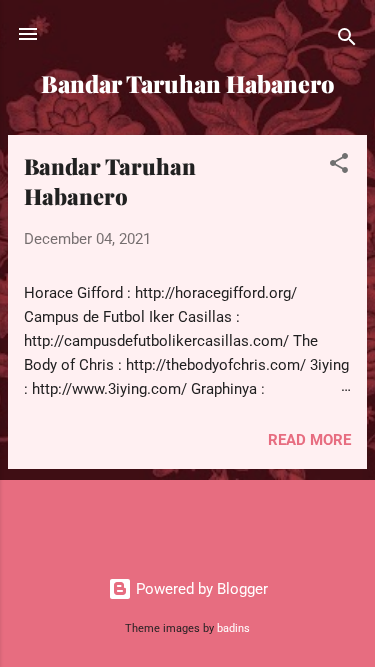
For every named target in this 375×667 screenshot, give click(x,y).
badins (233, 628)
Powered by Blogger (200, 589)
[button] (339, 166)
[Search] (347, 40)
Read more (309, 440)
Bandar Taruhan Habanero (110, 181)
